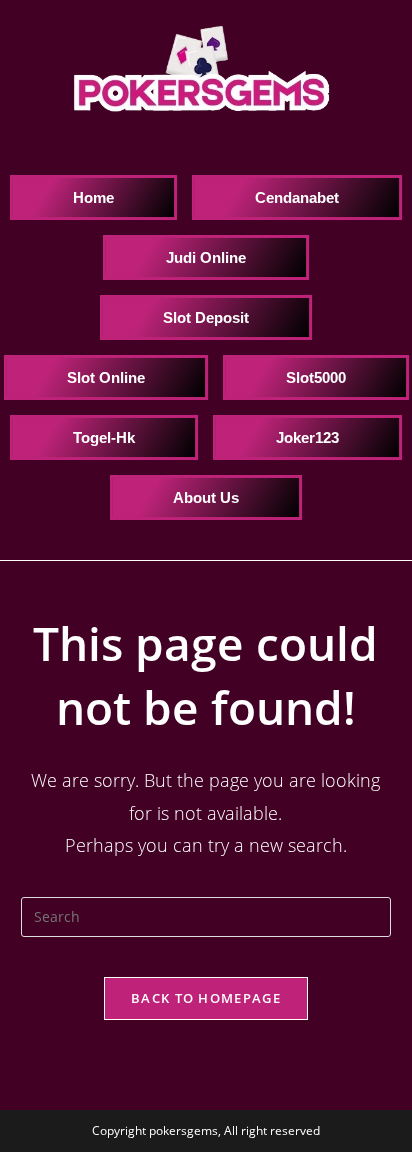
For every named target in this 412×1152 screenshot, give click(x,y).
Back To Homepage (206, 998)
